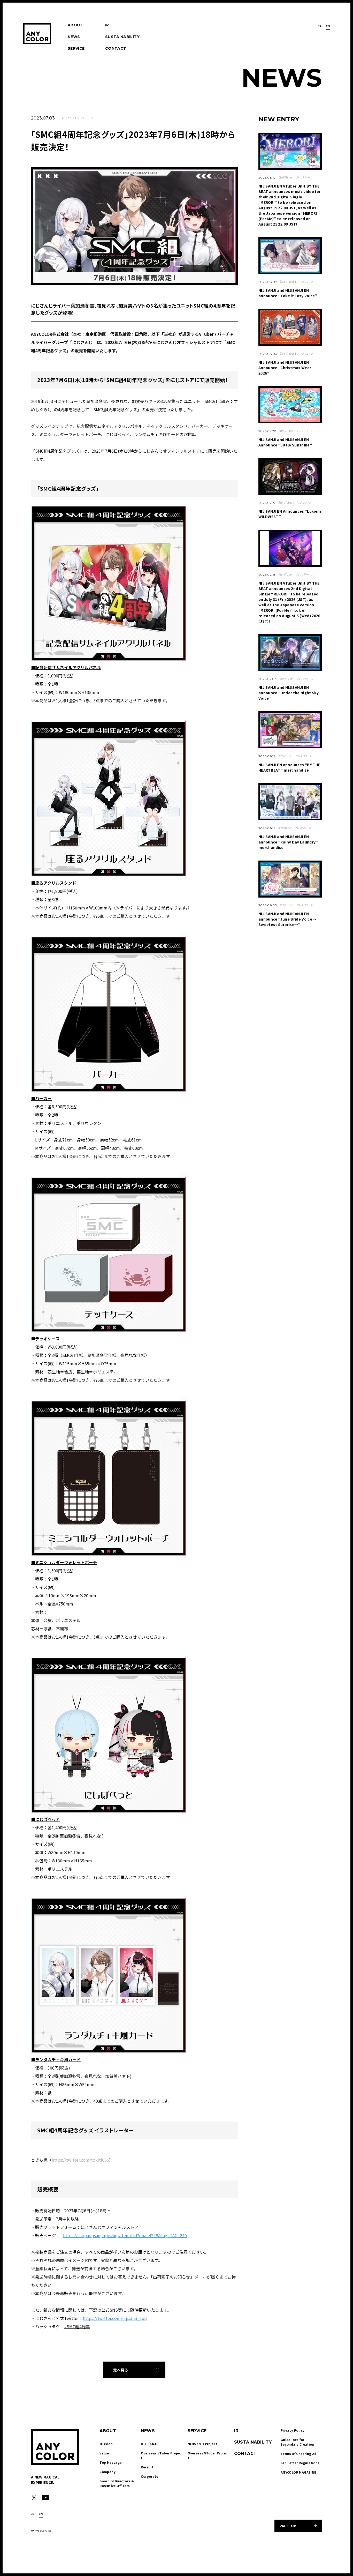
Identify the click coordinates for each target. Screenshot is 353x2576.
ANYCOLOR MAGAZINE (298, 2472)
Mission (106, 2444)
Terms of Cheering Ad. (299, 2454)
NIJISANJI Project (202, 2444)
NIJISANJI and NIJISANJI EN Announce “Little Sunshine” (285, 442)
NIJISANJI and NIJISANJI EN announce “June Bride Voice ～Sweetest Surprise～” (288, 919)
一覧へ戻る (119, 2370)
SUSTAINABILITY (122, 37)
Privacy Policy (293, 2430)
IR (107, 25)
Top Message (110, 2462)
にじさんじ (68, 118)
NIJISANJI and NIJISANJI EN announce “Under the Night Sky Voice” (289, 693)
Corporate (149, 2476)
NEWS (74, 37)
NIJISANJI (149, 2444)
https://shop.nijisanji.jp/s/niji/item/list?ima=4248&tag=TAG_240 (125, 2235)
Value (104, 2453)
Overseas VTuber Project (161, 2455)
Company (108, 2472)
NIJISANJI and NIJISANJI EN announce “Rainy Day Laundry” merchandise (288, 842)
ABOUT (75, 25)
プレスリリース (85, 118)
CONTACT (116, 48)
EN (328, 26)
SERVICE (76, 48)
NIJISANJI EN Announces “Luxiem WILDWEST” (290, 514)
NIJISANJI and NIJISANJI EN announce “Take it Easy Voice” (288, 293)
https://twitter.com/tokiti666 (80, 2160)
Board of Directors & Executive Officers (117, 2483)
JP (320, 26)
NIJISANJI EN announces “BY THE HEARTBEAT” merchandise (289, 767)
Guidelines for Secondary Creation (297, 2442)
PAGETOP (288, 2526)
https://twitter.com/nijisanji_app (115, 2318)
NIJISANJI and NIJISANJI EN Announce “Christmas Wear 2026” (285, 368)
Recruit (147, 2467)
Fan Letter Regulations (300, 2463)
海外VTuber (286, 177)
